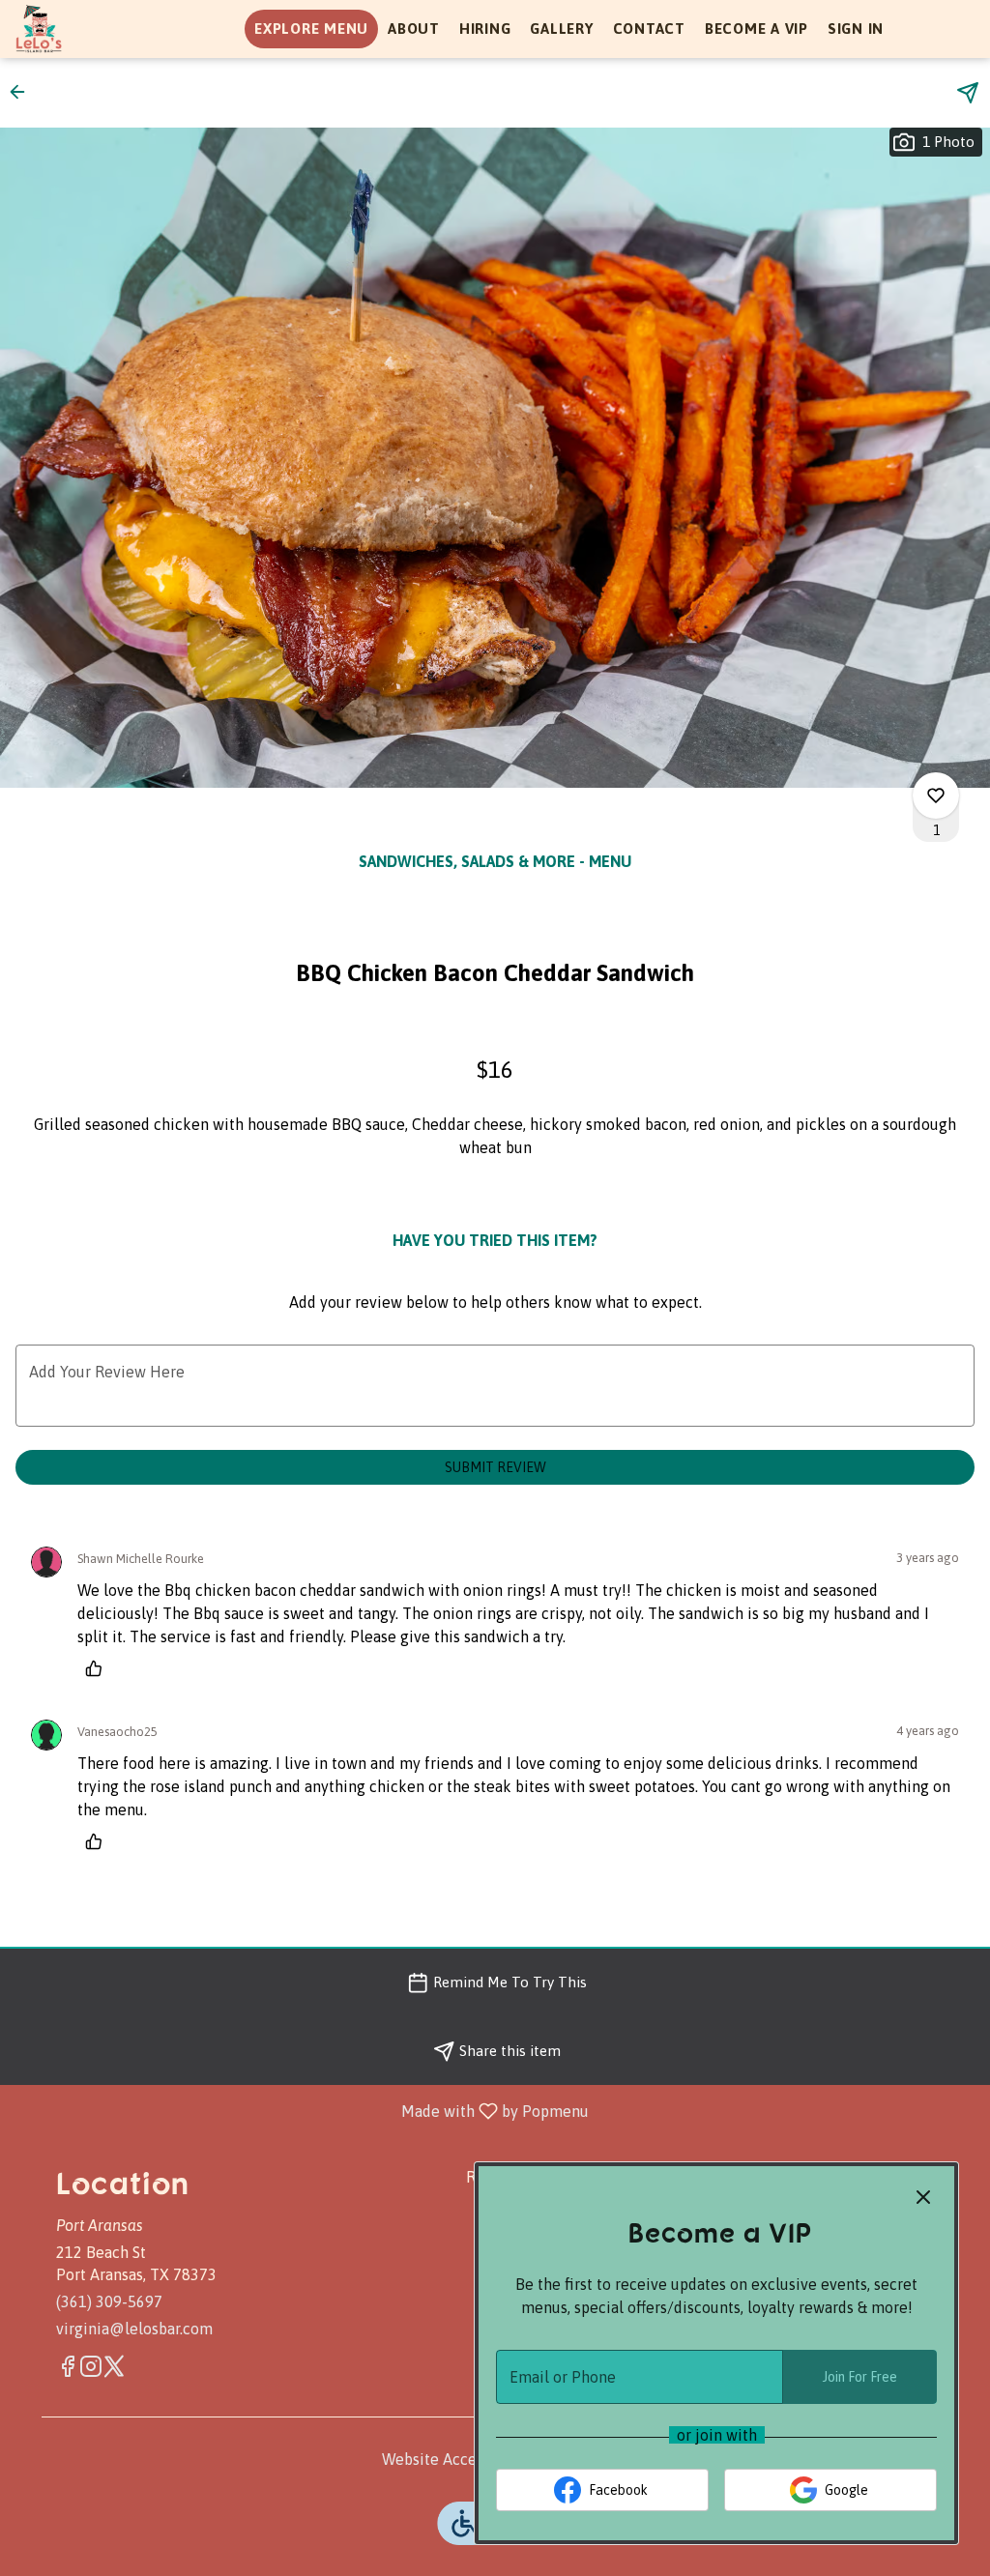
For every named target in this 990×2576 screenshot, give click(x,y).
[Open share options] (968, 93)
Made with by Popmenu (302, 2111)
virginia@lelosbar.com (134, 2329)
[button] (23, 92)
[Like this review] (99, 1668)
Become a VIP (757, 29)
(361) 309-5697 (109, 2301)
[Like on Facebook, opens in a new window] (68, 2370)
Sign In (856, 29)
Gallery (561, 29)
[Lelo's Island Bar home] (102, 29)
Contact (649, 29)
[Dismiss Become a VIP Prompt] (923, 2197)
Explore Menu (311, 29)
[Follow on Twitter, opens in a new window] (114, 2370)
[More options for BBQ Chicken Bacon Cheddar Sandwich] (936, 796)
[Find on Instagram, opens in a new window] (91, 2370)
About (414, 29)
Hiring (485, 29)
